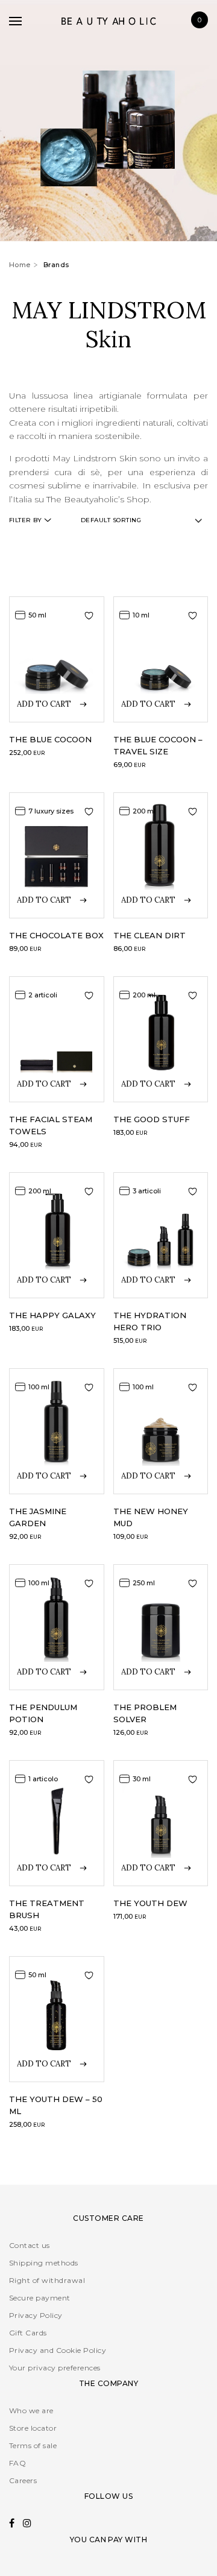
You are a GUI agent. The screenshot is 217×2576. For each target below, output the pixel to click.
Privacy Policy (36, 2315)
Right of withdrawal (47, 2280)
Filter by (25, 520)
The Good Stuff (152, 1119)
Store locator (33, 2428)
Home (20, 265)
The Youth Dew (150, 1903)
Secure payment (40, 2298)
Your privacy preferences (55, 2368)
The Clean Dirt (149, 935)
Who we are (31, 2410)
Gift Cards (28, 2333)
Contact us (30, 2245)
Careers (23, 2480)
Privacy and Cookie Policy (58, 2350)
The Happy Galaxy (52, 1315)
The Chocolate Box (56, 935)
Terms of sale (33, 2445)
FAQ (17, 2463)
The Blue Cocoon (50, 739)
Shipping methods (44, 2263)
